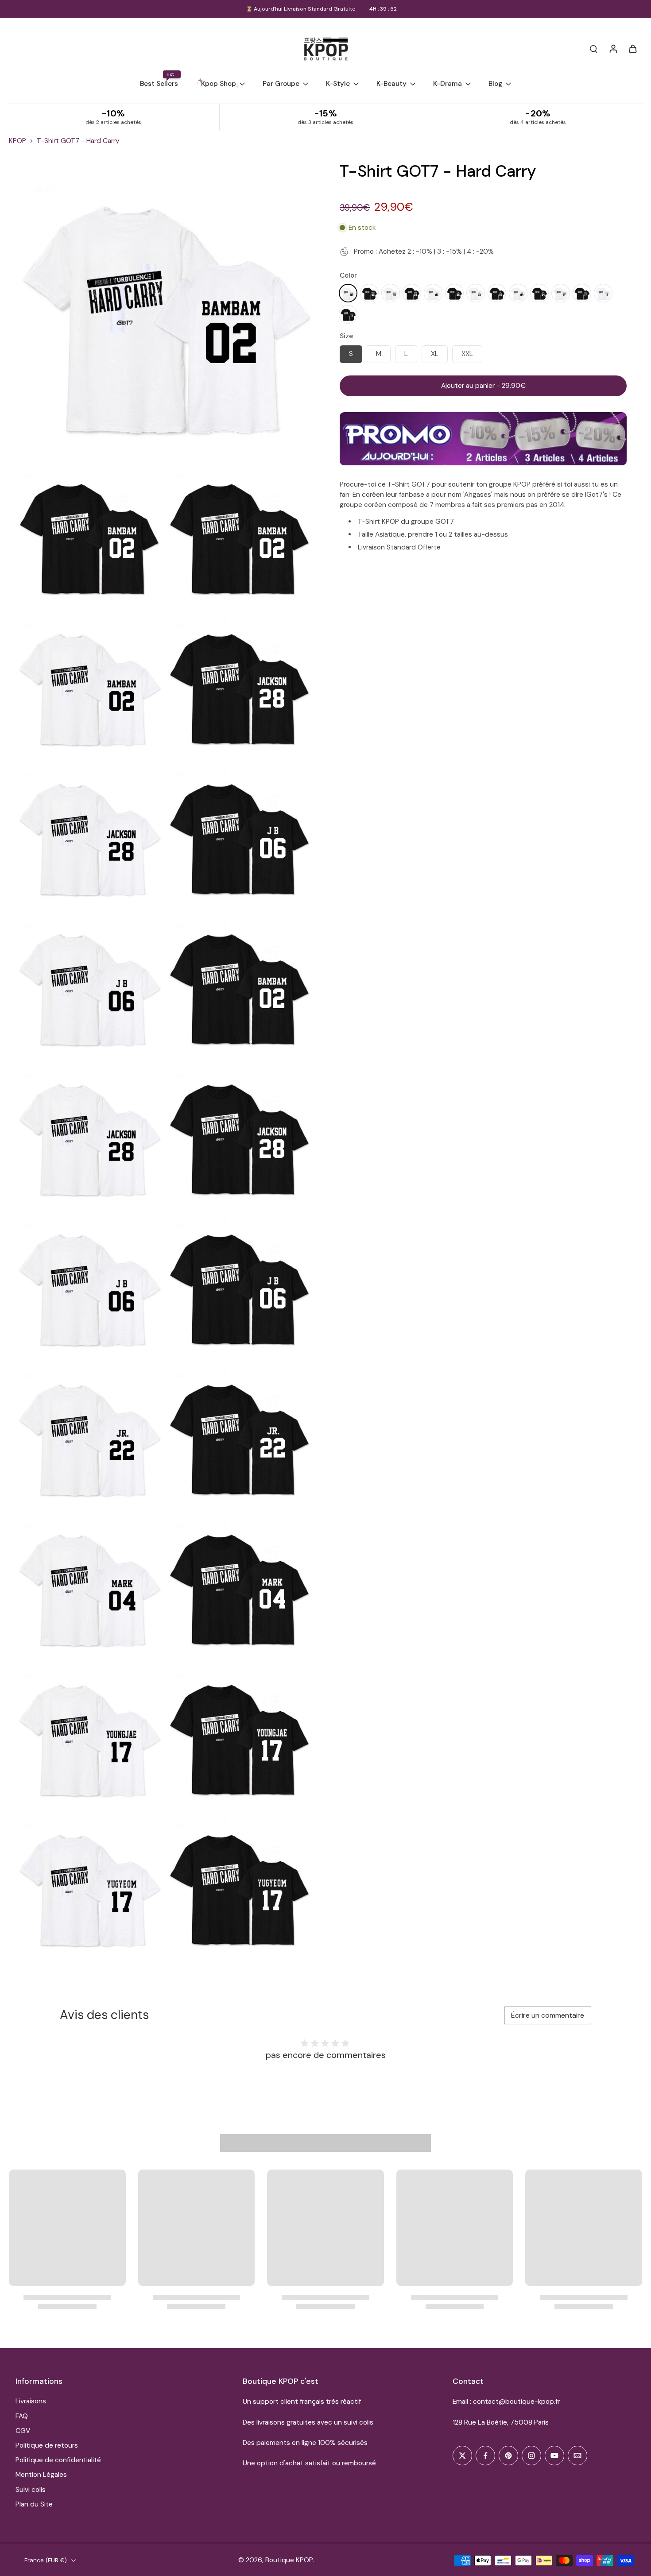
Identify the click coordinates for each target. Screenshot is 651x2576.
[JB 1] (454, 293)
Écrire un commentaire (548, 2015)
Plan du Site (34, 2504)
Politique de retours (47, 2445)
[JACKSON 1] (412, 293)
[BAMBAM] (348, 293)
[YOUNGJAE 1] (582, 293)
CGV (23, 2431)
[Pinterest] (508, 2456)
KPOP (17, 141)
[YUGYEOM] (603, 293)
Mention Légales (41, 2475)
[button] (483, 386)
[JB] (433, 293)
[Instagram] (531, 2456)
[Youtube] (554, 2456)
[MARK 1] (539, 293)
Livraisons (31, 2401)
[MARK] (518, 293)
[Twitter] (462, 2456)
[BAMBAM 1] (369, 293)
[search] (593, 48)
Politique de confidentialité (58, 2460)
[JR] (476, 293)
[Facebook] (485, 2456)
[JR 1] (497, 293)
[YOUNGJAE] (561, 293)
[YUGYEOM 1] (348, 314)
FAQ (22, 2416)
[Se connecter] (613, 48)
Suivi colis (31, 2490)
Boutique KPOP (289, 2560)
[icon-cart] (632, 48)
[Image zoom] (163, 309)
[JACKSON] (391, 293)
